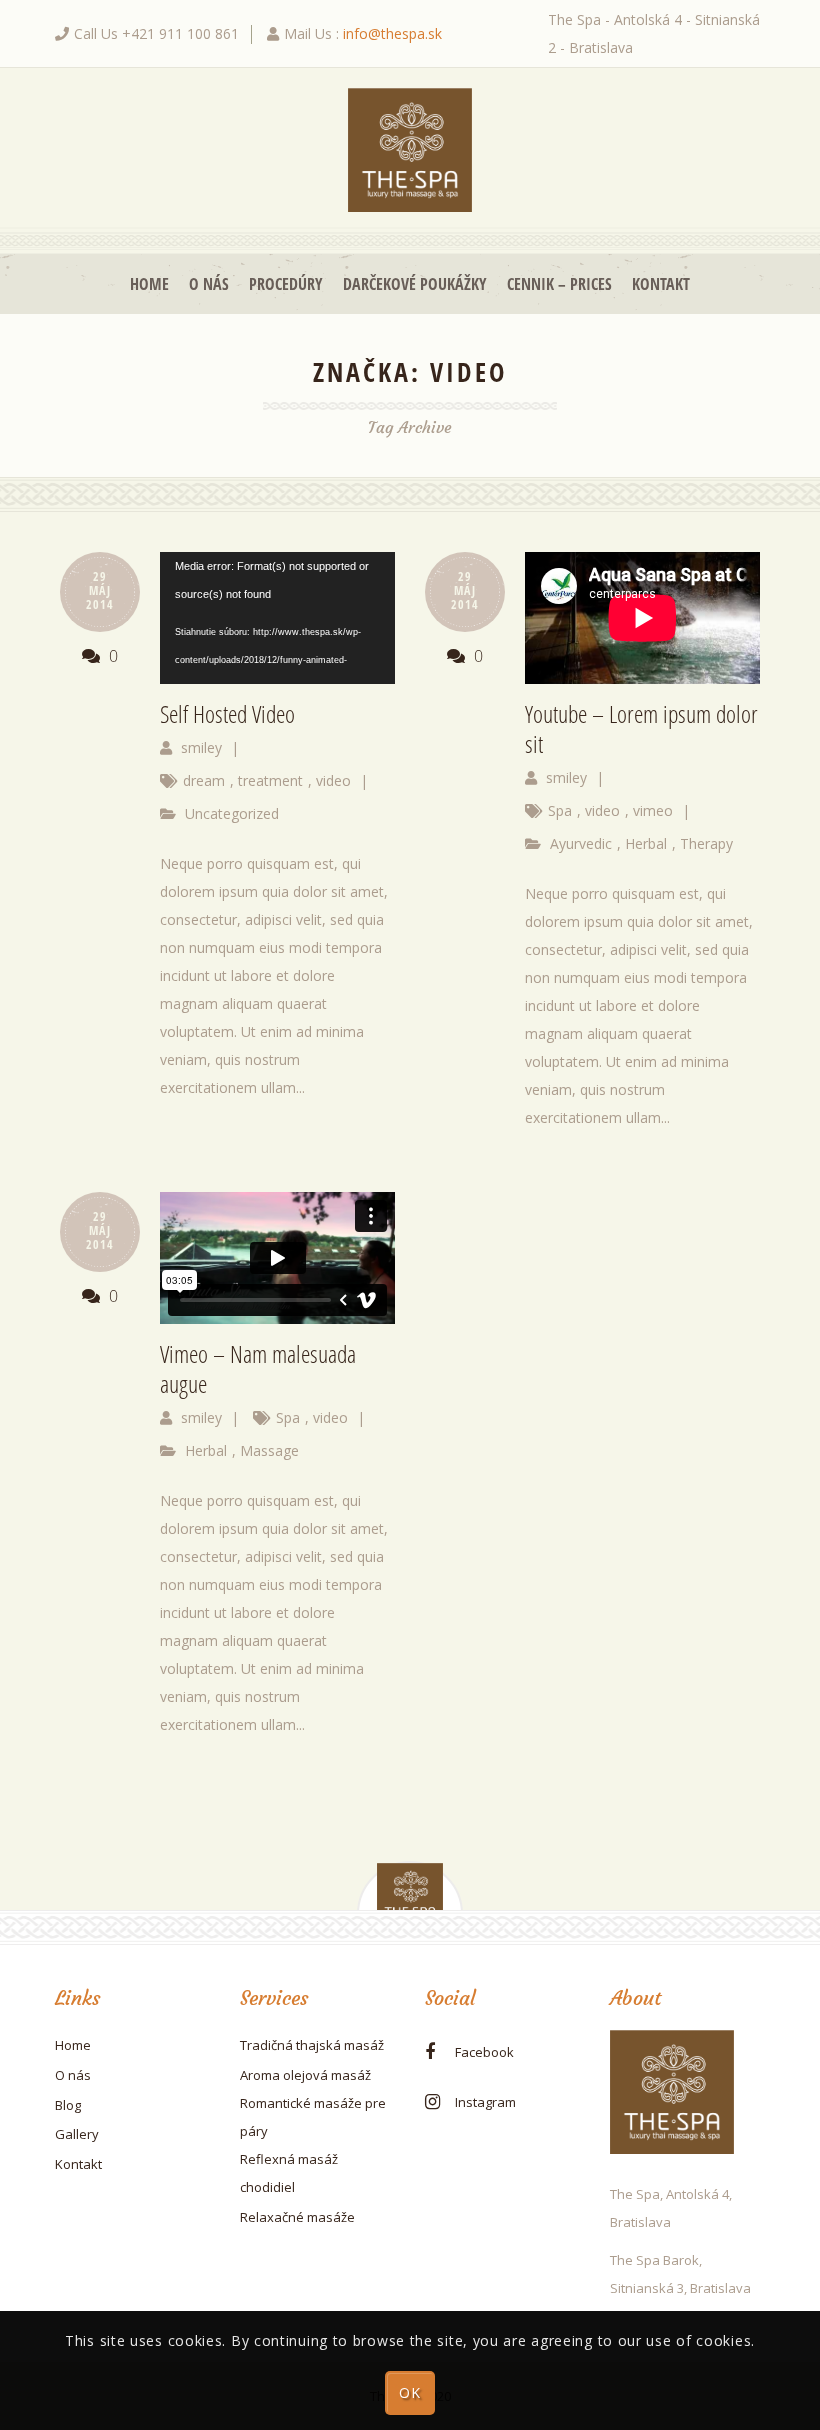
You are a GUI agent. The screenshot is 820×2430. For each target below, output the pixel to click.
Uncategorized (232, 813)
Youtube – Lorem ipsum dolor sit (641, 728)
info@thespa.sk (392, 33)
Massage (269, 1450)
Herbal (646, 843)
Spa (560, 810)
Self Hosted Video (227, 713)
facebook (484, 2052)
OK (409, 2392)
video (333, 780)
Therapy (706, 843)
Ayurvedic (581, 843)
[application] (277, 618)
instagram (485, 2102)
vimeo (653, 810)
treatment (270, 780)
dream (204, 780)
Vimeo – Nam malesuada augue (258, 1368)
